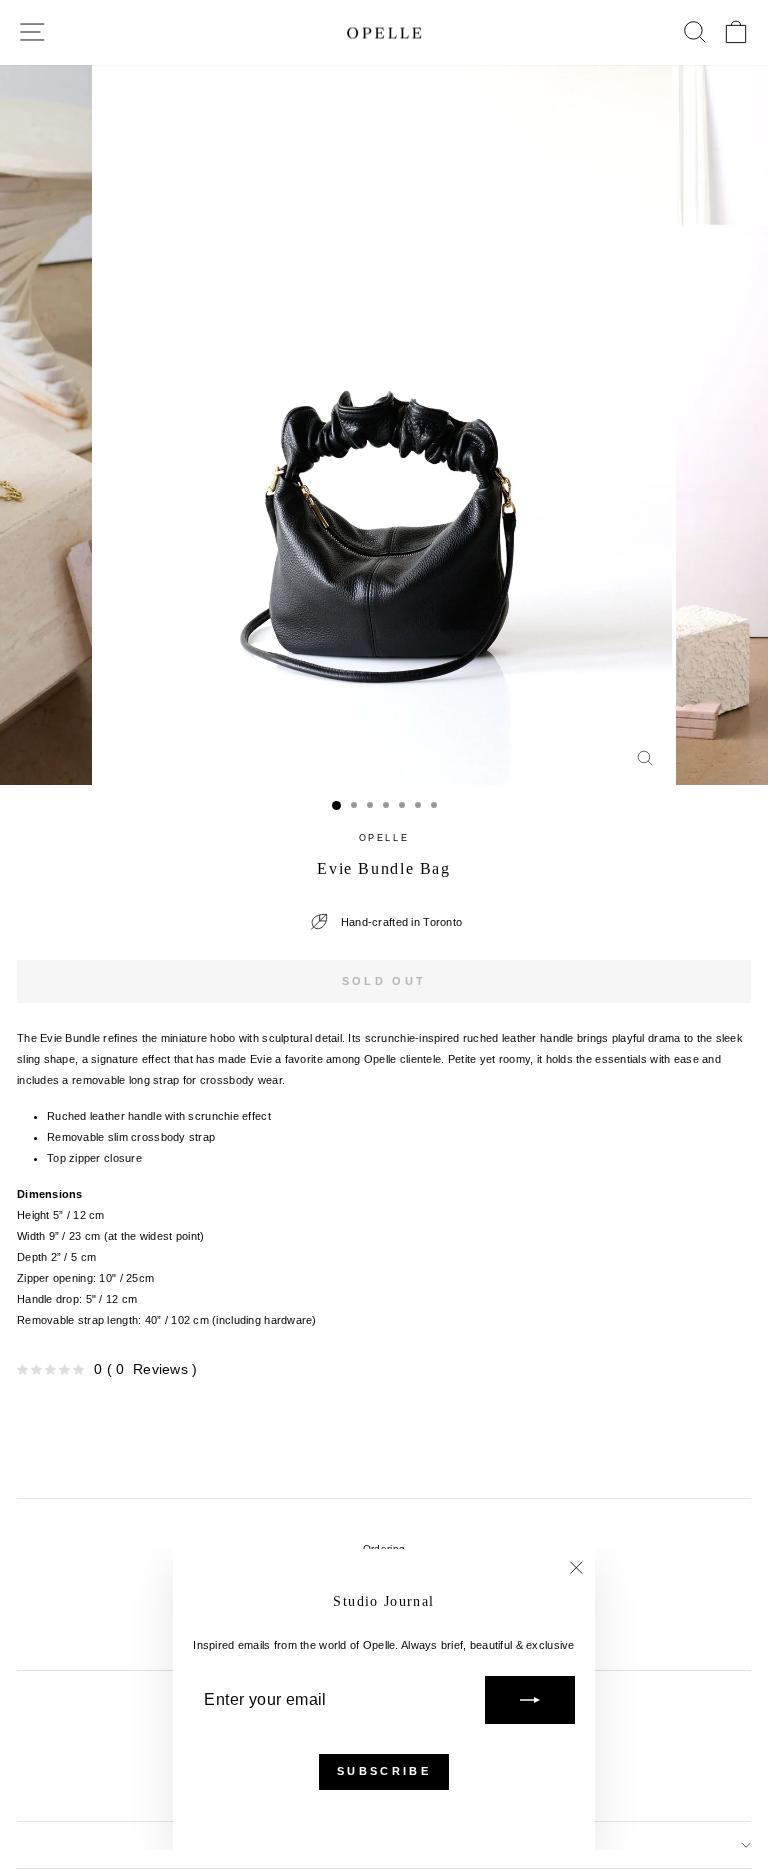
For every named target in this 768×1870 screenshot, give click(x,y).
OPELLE (384, 838)
